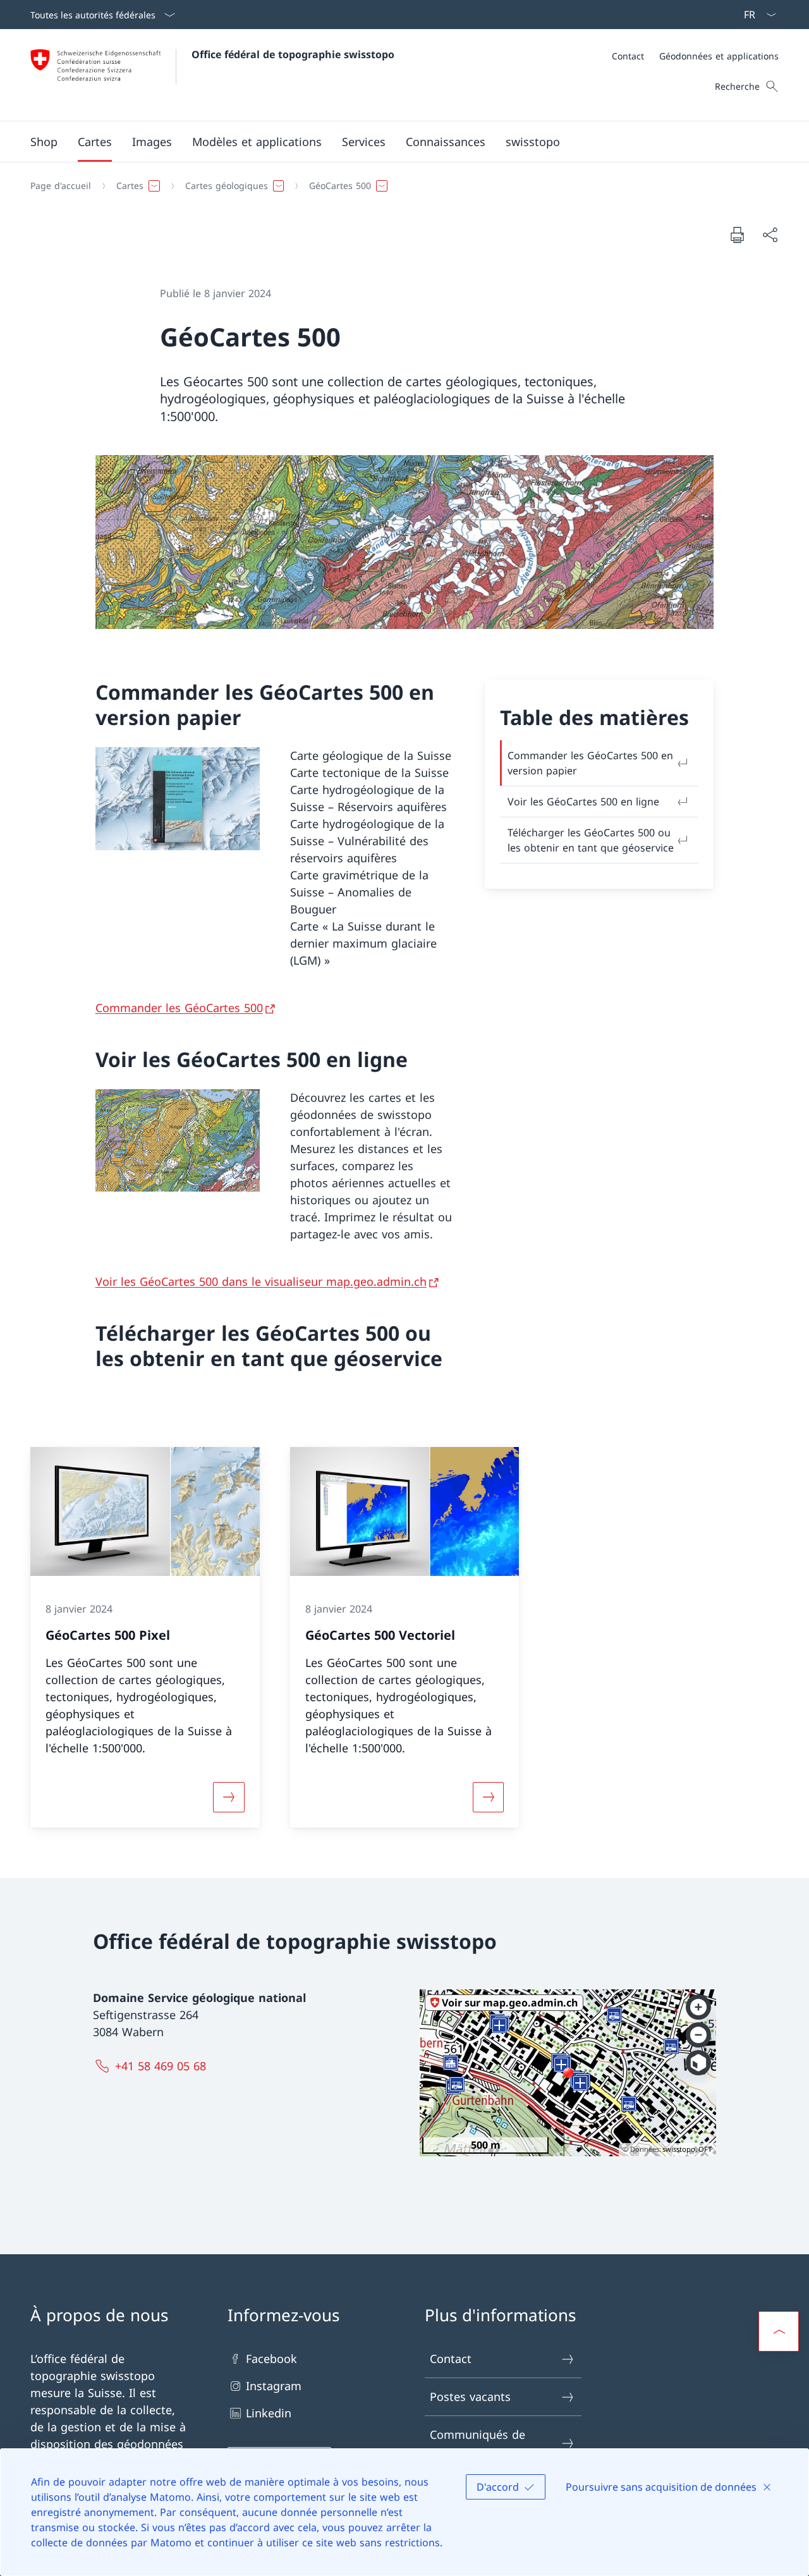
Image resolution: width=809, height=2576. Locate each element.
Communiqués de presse (477, 2443)
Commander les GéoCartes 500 (179, 1008)
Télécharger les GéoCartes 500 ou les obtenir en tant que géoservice (591, 840)
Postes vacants (470, 2396)
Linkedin (269, 2413)
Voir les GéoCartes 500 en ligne (583, 802)
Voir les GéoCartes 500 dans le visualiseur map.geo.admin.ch (261, 1281)
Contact (451, 2359)
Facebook (271, 2359)
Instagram (274, 2386)
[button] (95, 142)
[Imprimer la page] (737, 235)
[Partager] (770, 235)
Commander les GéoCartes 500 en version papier (590, 763)
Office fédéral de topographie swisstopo (293, 54)
